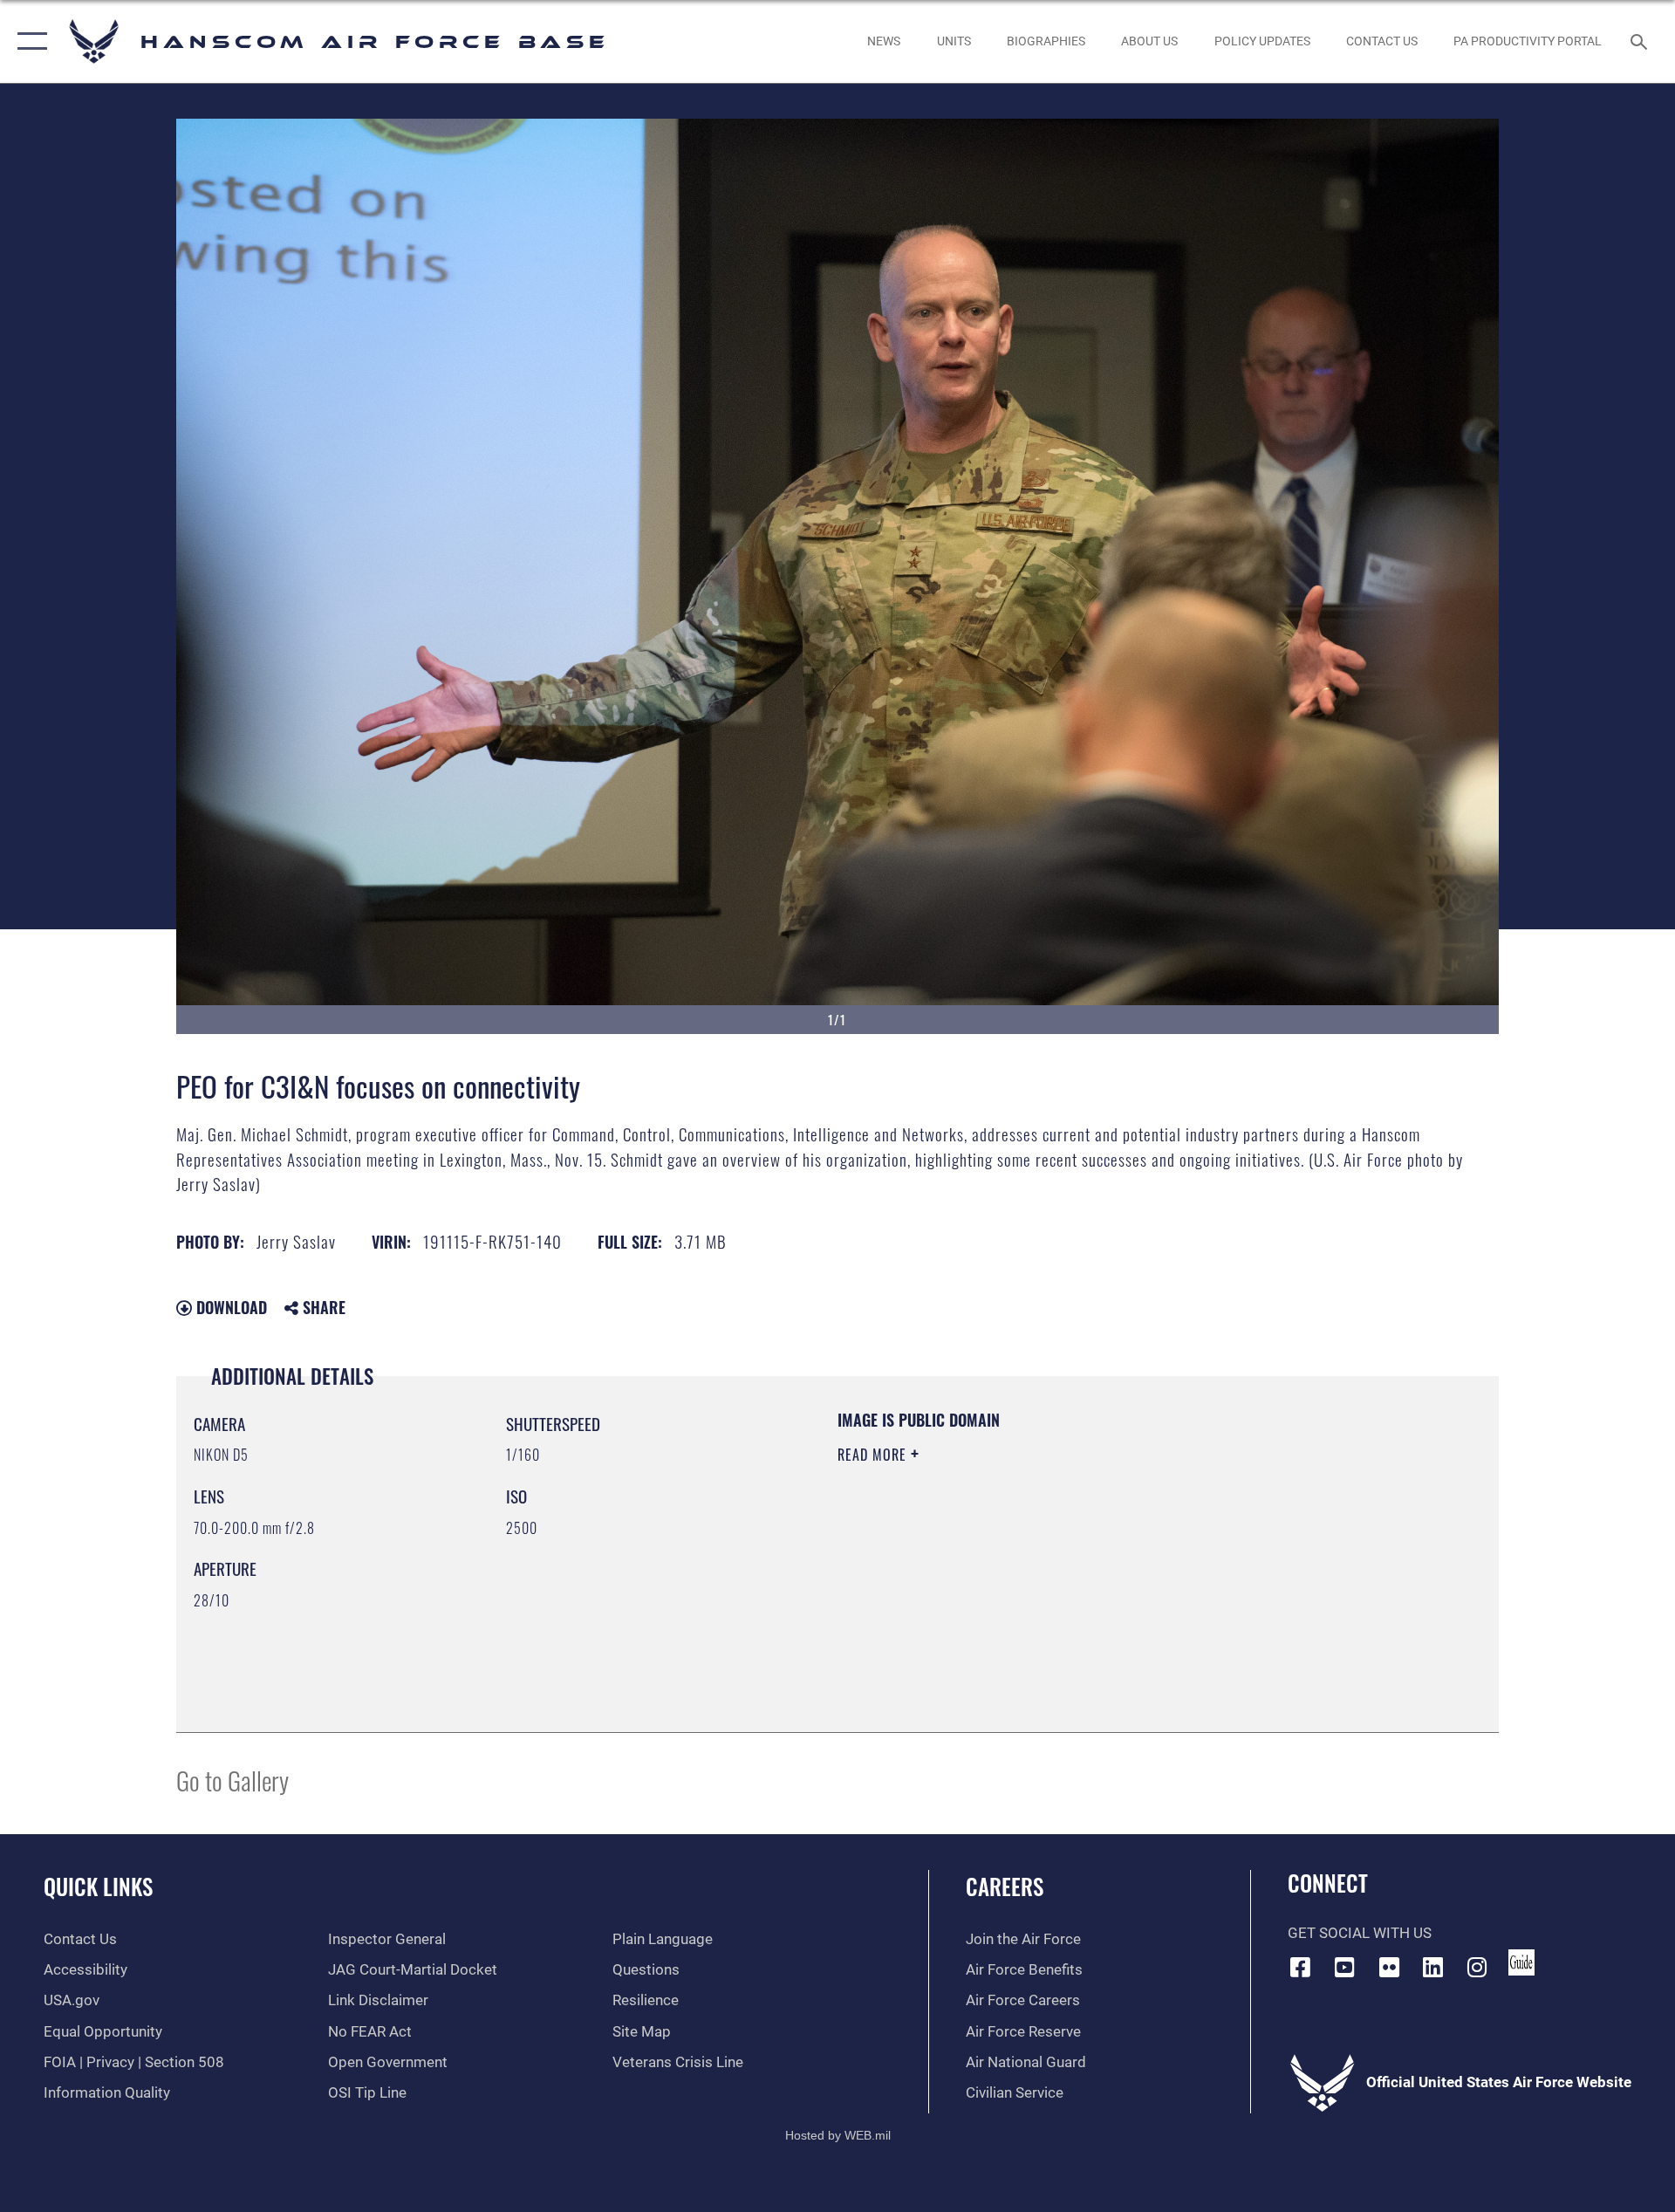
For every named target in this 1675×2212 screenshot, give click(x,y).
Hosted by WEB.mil (838, 2135)
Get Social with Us (1360, 1933)
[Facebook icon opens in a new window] (1301, 1967)
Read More (874, 1455)
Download (229, 1307)
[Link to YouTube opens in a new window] (1344, 1967)
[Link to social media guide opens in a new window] (1521, 1962)
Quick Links (98, 1886)
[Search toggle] (1641, 41)
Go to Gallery (232, 1780)
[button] (28, 41)
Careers (1005, 1886)
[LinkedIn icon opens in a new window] (1433, 1967)
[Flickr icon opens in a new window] (1389, 1967)
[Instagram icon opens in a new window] (1477, 1967)
